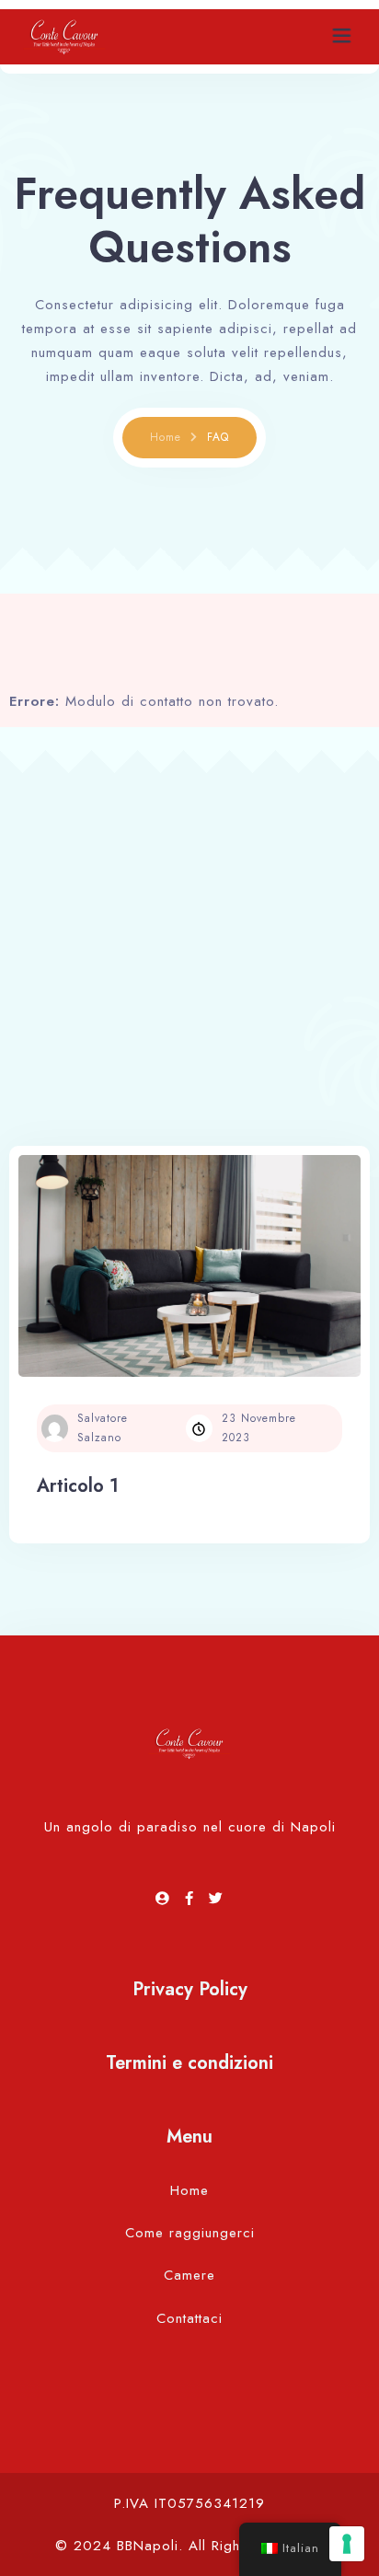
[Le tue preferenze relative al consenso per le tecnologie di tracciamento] (347, 2544)
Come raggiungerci (190, 2233)
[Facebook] (192, 1899)
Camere (189, 2275)
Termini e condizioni (189, 2063)
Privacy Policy (190, 1989)
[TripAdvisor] (166, 1899)
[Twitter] (216, 1899)
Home (166, 437)
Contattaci (189, 2318)
